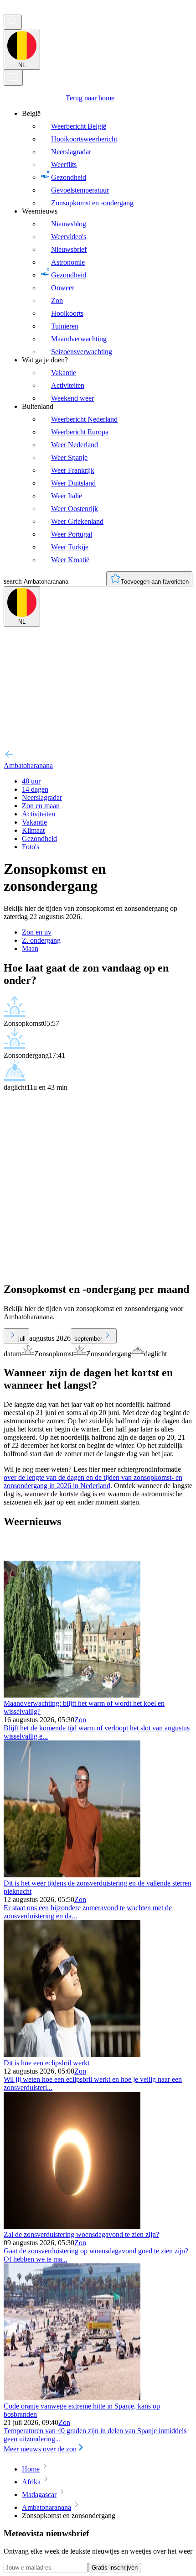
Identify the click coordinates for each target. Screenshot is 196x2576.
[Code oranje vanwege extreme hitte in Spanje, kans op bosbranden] (72, 2398)
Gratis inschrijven (115, 2568)
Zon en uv (37, 932)
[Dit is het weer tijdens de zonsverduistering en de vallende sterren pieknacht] (72, 1875)
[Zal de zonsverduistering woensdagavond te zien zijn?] (72, 2226)
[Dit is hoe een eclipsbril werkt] (72, 2055)
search (13, 581)
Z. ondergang (41, 940)
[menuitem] (107, 158)
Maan (30, 948)
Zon (80, 1720)
